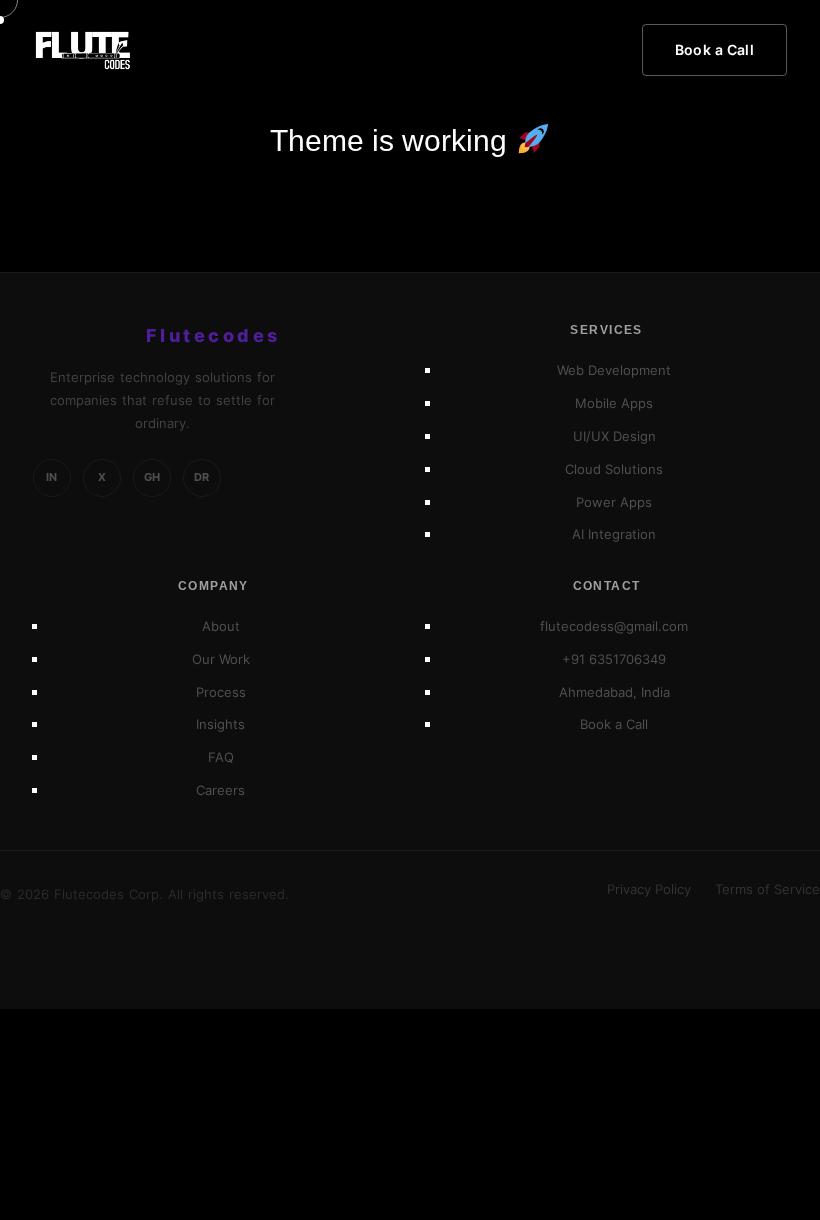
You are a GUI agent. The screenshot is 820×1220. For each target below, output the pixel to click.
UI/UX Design (614, 436)
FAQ (221, 757)
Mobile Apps (614, 403)
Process (221, 692)
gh (152, 477)
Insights (220, 724)
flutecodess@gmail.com (614, 626)
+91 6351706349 (614, 659)
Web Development (614, 370)
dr (201, 477)
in (51, 477)
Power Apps (614, 502)
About (221, 626)
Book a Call (715, 49)
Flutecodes (213, 335)
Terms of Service (767, 889)
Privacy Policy (649, 889)
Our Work (221, 659)
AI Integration (614, 534)
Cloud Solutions (614, 469)
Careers (220, 790)
